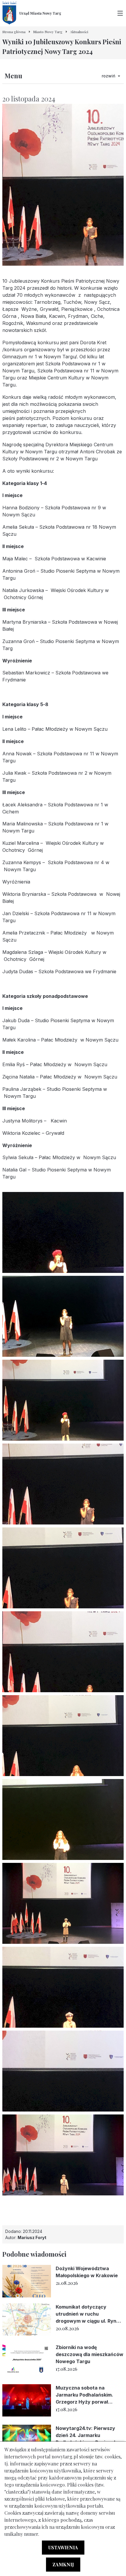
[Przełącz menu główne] (120, 13)
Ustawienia (63, 2547)
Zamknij (63, 2564)
